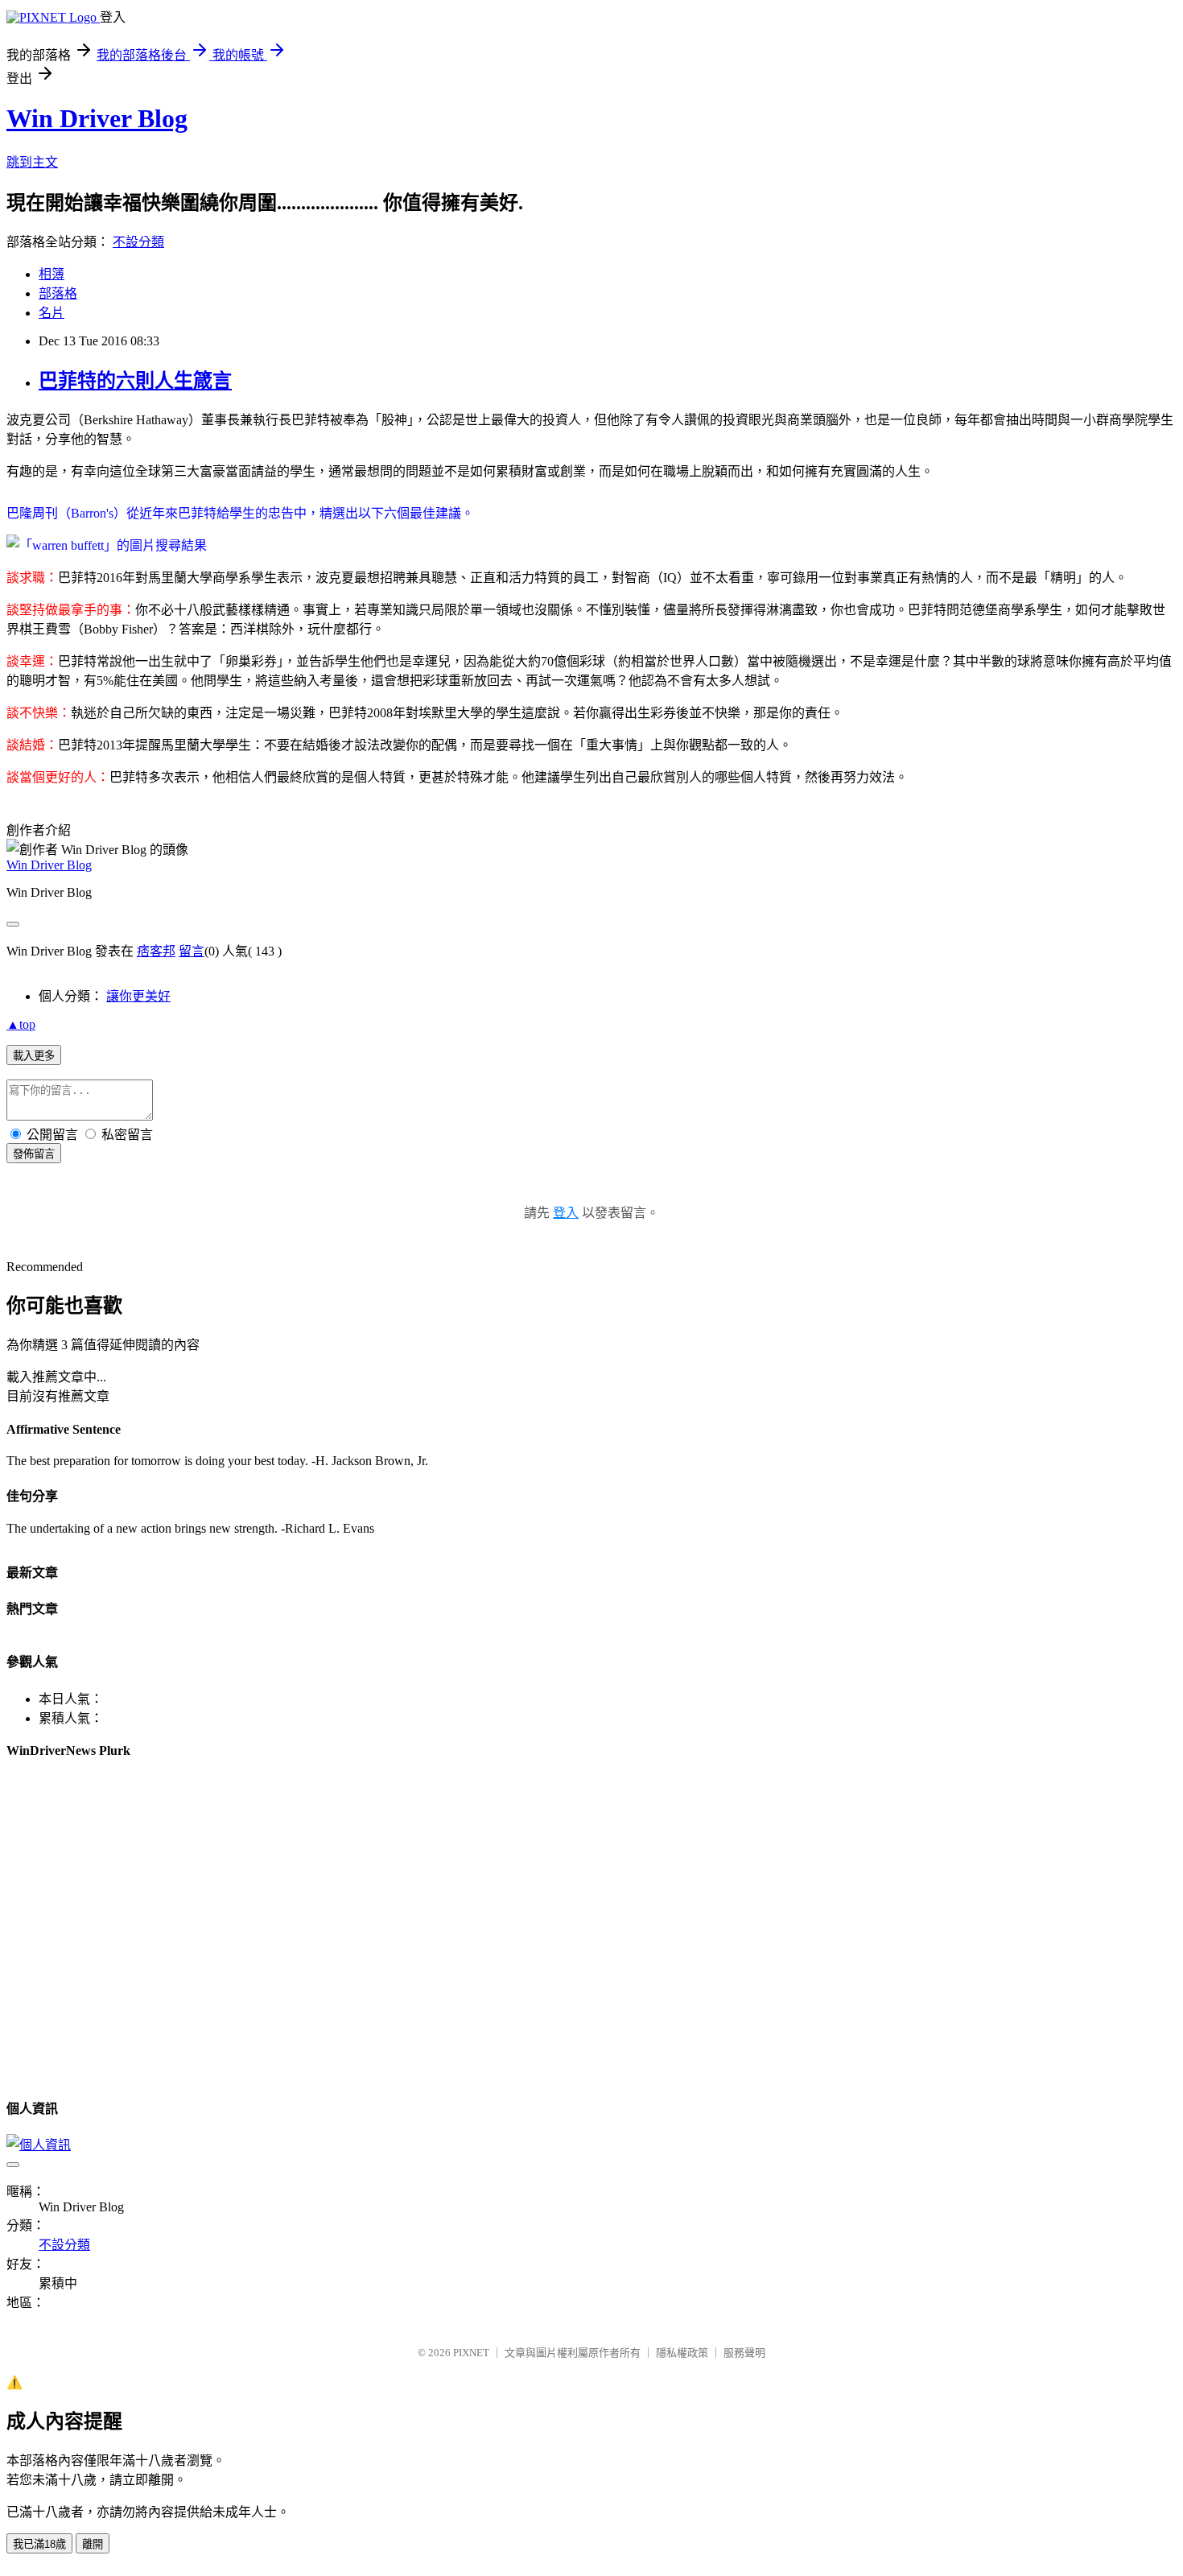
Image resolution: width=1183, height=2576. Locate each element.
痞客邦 (156, 951)
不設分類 (138, 242)
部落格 (58, 293)
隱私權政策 (682, 2353)
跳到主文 (32, 162)
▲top (21, 1024)
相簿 (52, 274)
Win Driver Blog (97, 118)
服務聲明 (744, 2353)
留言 (192, 951)
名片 (52, 313)
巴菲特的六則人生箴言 (135, 381)
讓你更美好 (138, 996)
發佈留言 (34, 1154)
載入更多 (34, 1056)
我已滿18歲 (39, 2544)
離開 (93, 2544)
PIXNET (471, 2353)
